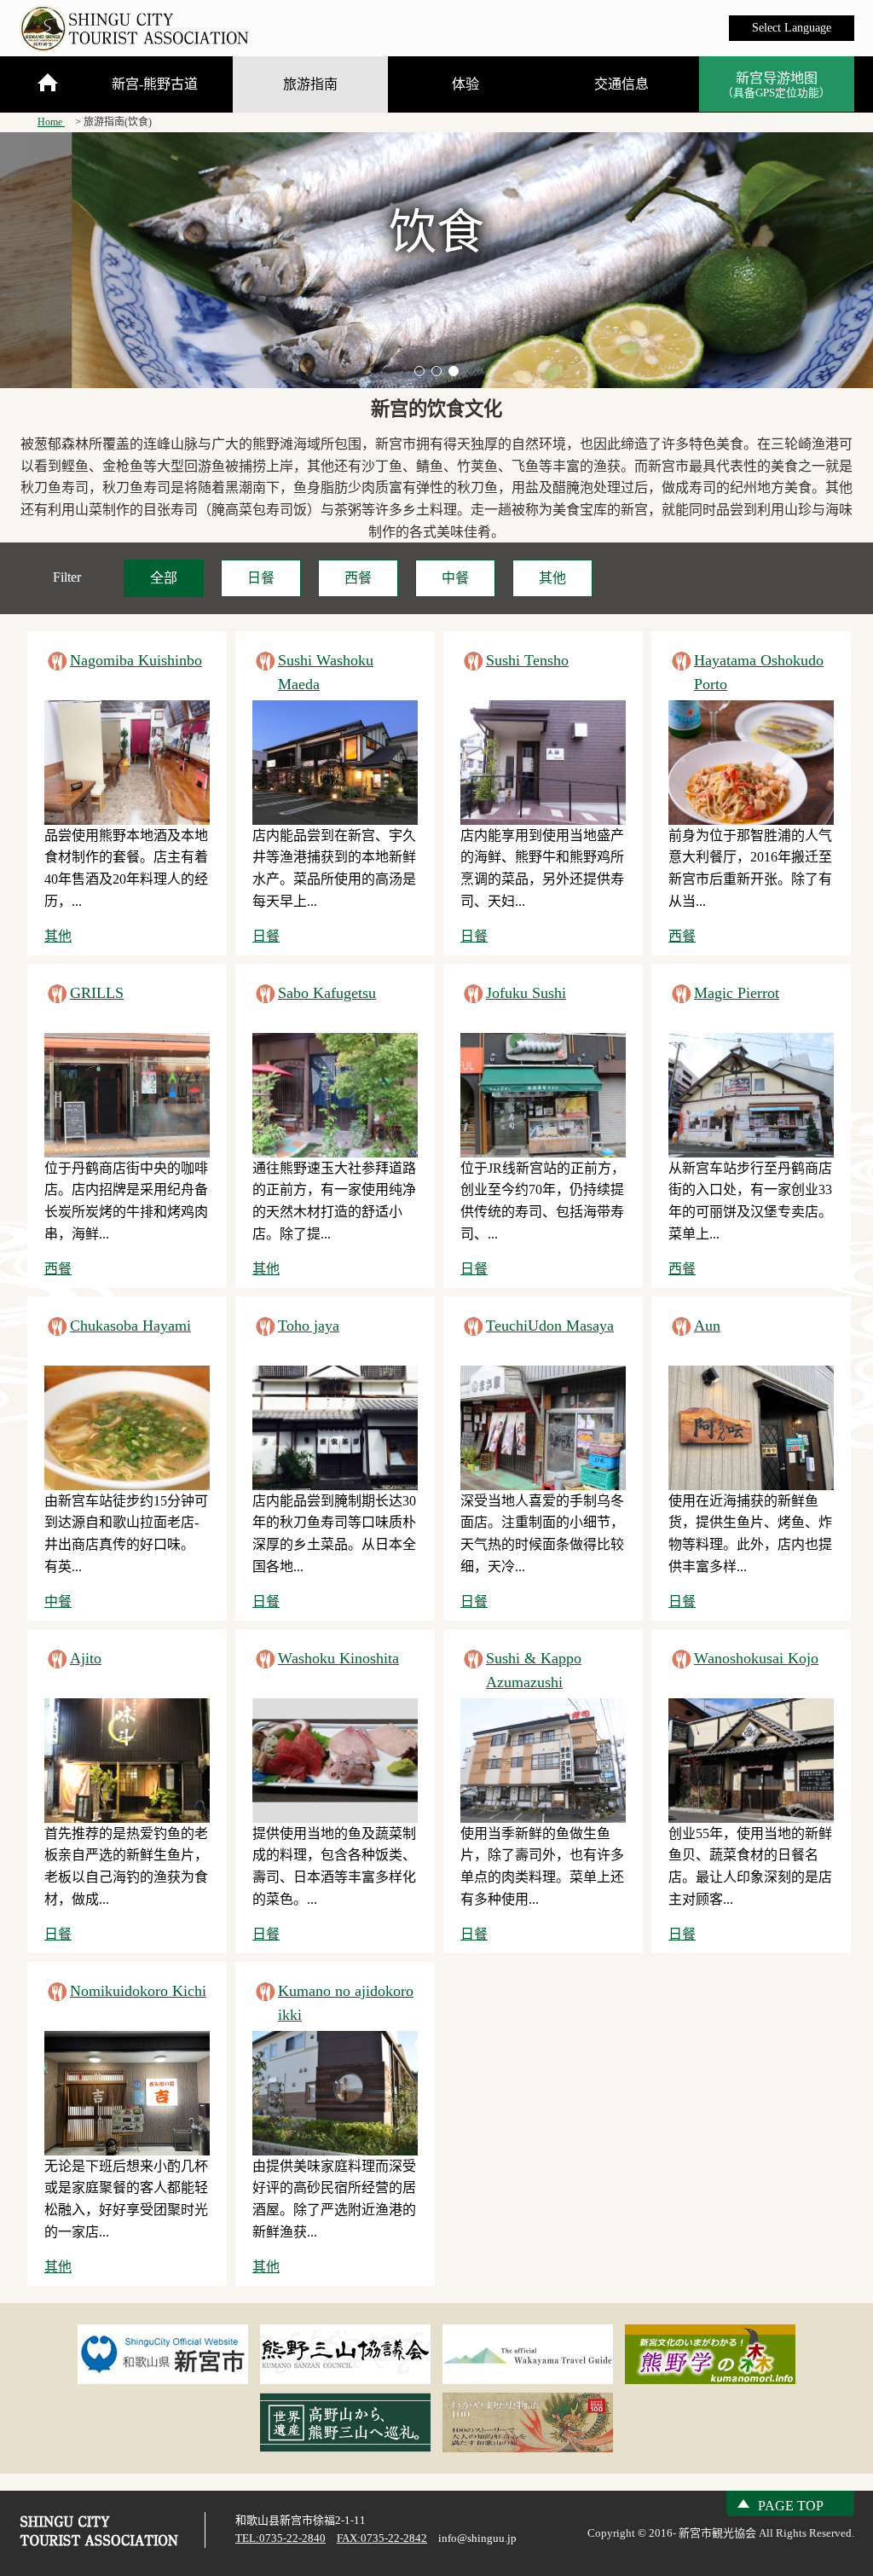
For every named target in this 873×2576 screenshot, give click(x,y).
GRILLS (97, 993)
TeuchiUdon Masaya (550, 1326)
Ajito (86, 1658)
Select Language (792, 28)
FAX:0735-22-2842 (382, 2538)
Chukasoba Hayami (130, 1326)
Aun (707, 1326)
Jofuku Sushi (526, 993)
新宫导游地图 (776, 85)
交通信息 (622, 84)
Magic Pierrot (737, 993)
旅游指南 (310, 84)
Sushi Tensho (527, 660)
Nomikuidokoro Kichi (138, 1991)
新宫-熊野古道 (155, 84)
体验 (465, 84)
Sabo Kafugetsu (327, 993)
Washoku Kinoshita (338, 1658)
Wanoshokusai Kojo (756, 1658)
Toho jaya (309, 1326)
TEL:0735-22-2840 (280, 2538)
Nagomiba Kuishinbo (136, 660)
